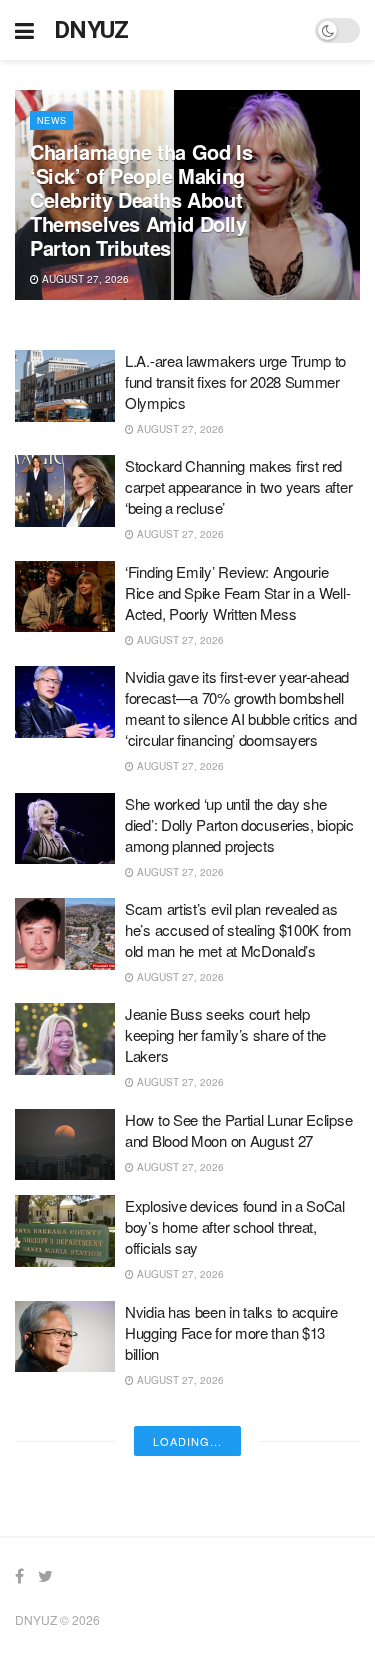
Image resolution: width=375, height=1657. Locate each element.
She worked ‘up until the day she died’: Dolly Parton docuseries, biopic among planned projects (239, 824)
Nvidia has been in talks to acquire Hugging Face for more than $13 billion (231, 1332)
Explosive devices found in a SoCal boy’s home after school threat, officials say (235, 1226)
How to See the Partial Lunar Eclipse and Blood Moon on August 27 (238, 1130)
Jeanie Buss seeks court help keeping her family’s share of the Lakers (225, 1034)
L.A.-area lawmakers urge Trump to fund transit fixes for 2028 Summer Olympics (235, 381)
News (51, 120)
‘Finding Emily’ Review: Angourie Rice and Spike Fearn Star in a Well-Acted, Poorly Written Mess (237, 592)
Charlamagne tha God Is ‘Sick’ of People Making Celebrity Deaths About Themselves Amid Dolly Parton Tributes (141, 199)
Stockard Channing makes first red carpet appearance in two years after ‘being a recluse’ (238, 486)
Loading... (187, 1441)
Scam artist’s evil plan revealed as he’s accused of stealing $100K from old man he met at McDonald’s (238, 929)
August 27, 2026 (84, 279)
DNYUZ (91, 30)
